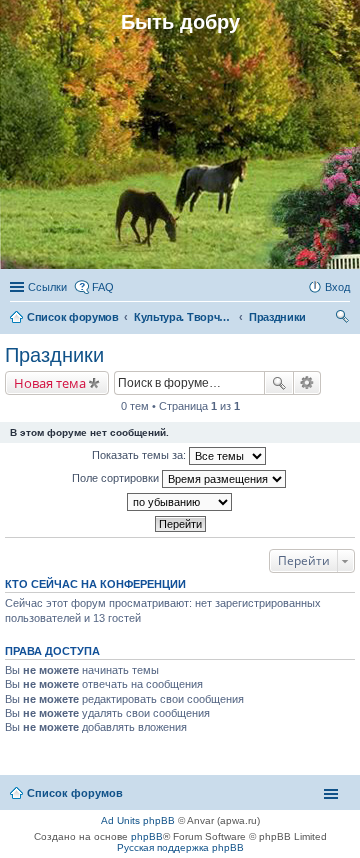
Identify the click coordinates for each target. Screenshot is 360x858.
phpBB (147, 836)
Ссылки (47, 287)
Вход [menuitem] (337, 287)
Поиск (279, 383)
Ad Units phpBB (138, 820)
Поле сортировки (117, 478)
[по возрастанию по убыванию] (180, 502)
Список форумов (75, 793)
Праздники (54, 355)
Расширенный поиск (307, 383)
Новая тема (50, 383)
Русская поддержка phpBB (180, 847)
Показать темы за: (140, 455)
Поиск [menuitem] (344, 319)
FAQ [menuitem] (103, 287)
